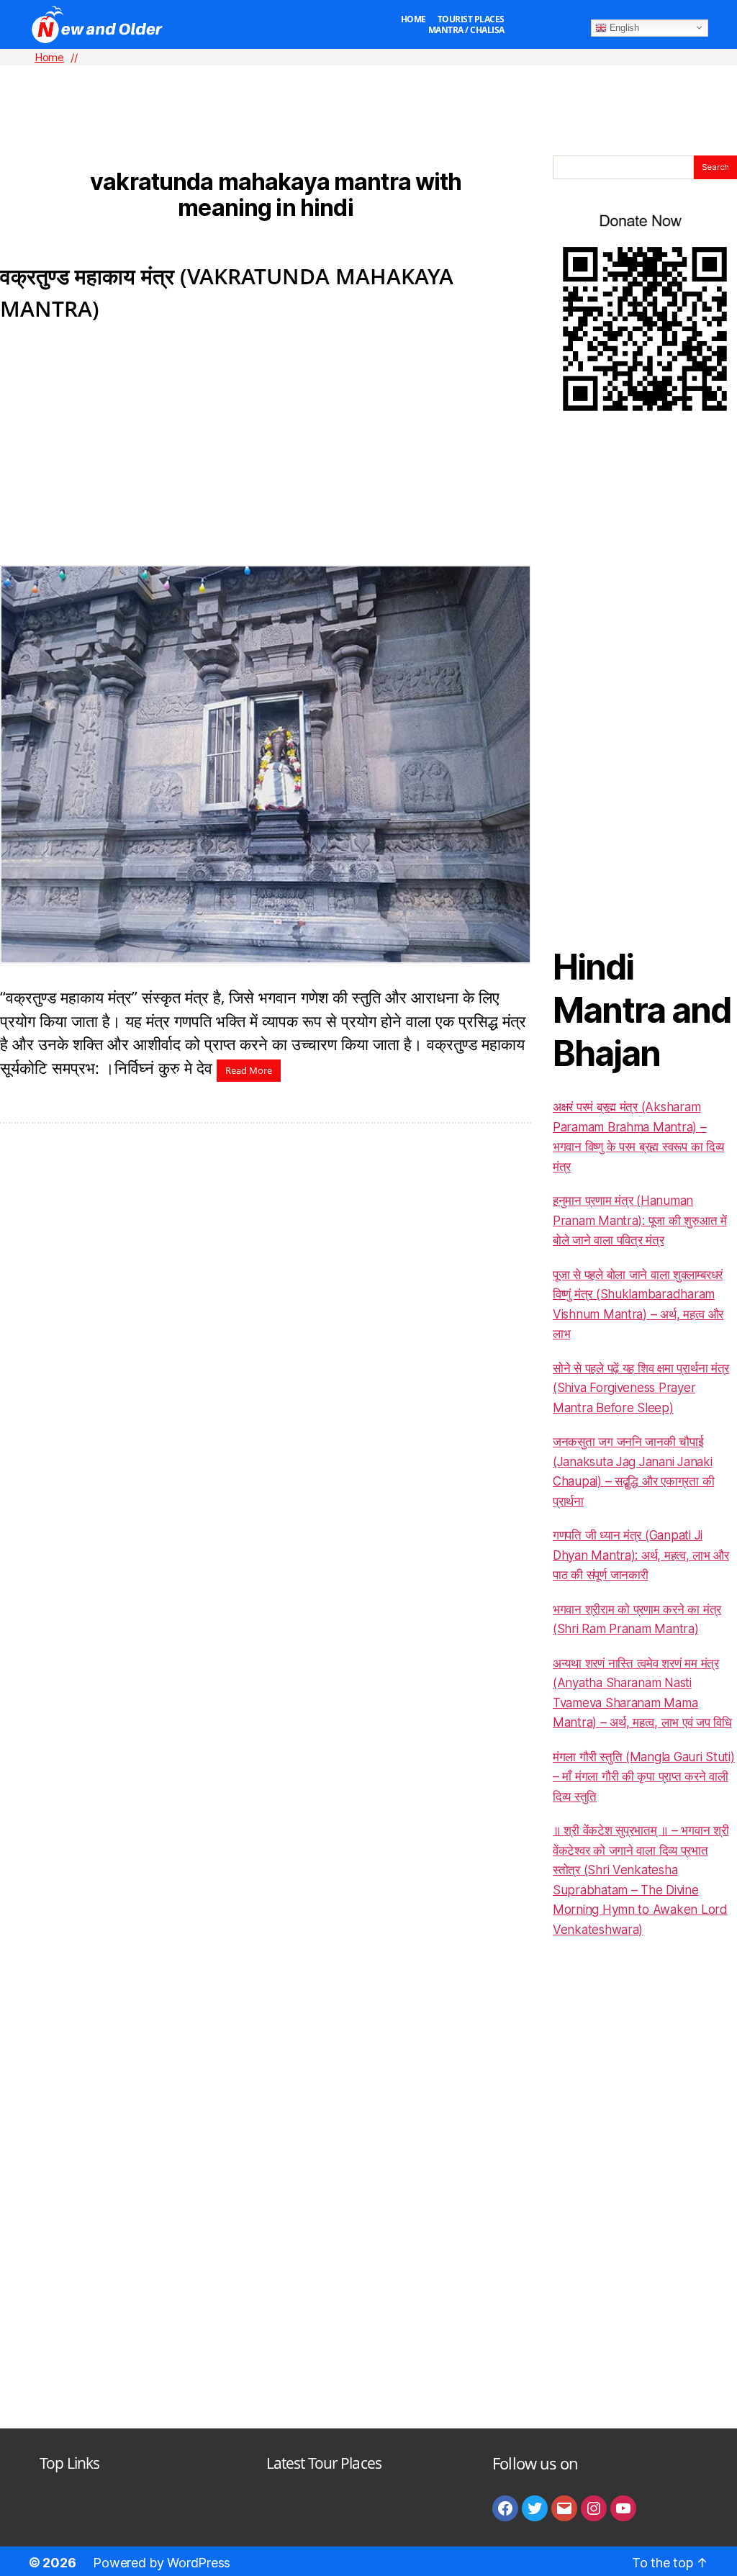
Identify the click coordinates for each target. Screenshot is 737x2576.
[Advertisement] (368, 87)
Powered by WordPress (162, 2563)
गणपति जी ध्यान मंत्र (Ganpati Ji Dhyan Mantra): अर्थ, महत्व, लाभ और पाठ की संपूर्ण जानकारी (641, 1555)
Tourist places (471, 19)
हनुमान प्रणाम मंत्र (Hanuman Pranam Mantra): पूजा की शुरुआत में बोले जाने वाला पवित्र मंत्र (640, 1220)
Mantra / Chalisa (466, 30)
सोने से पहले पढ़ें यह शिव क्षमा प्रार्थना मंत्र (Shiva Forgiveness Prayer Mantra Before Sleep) (641, 1388)
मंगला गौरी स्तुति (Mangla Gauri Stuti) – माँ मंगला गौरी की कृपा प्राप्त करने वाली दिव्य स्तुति (644, 1777)
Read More (249, 1070)
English (623, 27)
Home (413, 19)
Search (715, 167)
